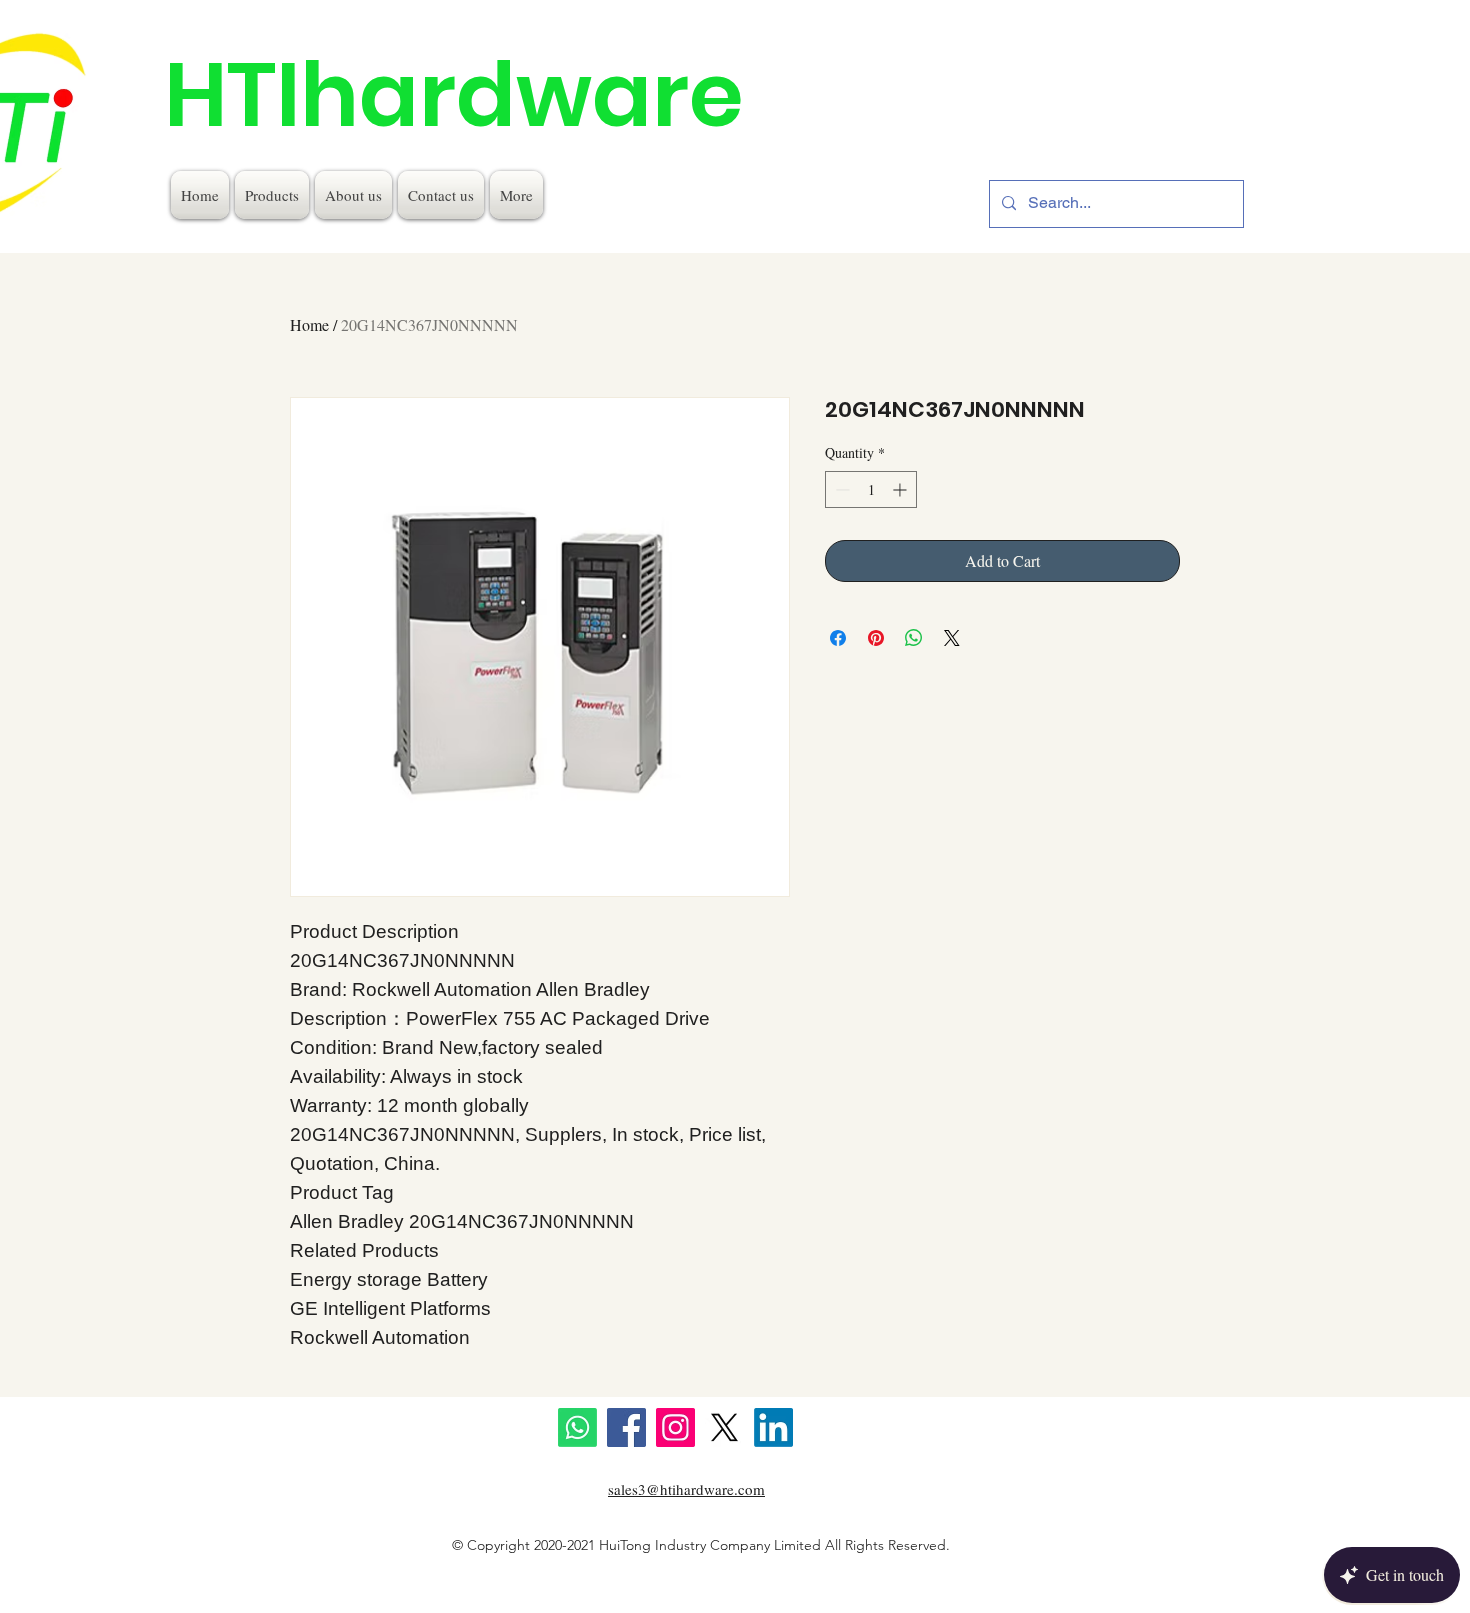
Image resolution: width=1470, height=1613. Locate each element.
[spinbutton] (871, 489)
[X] (724, 1427)
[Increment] (901, 489)
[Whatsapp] (577, 1427)
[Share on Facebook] (838, 638)
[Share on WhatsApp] (914, 638)
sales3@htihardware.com (686, 1489)
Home (309, 324)
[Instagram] (675, 1427)
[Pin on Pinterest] (876, 638)
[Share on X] (952, 638)
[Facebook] (626, 1427)
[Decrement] (840, 489)
